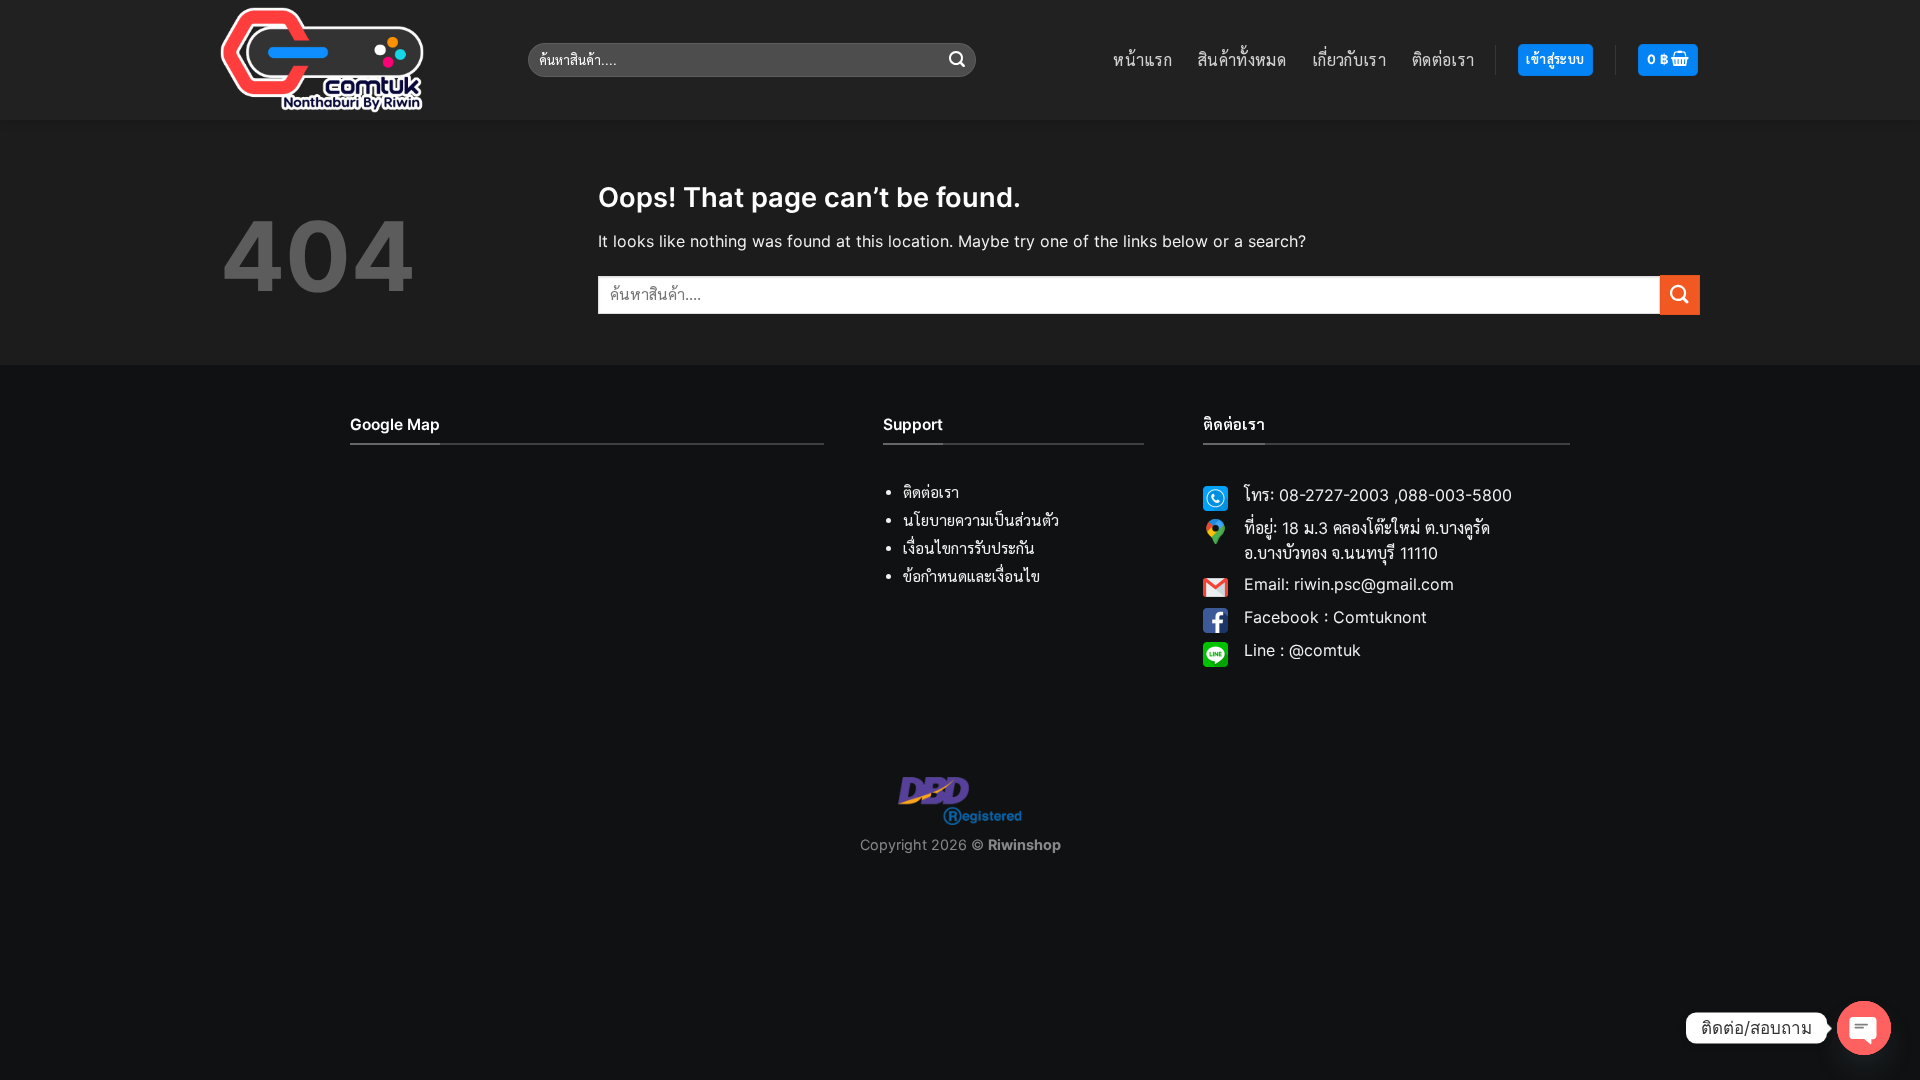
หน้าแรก (1142, 60)
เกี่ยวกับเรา (1349, 60)
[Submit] (957, 60)
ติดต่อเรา (1443, 60)
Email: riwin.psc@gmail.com (1349, 584)
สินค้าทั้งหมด (1242, 60)
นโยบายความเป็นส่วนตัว (981, 520)
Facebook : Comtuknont (1335, 617)
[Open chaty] (1864, 1028)
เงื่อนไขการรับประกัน (969, 548)
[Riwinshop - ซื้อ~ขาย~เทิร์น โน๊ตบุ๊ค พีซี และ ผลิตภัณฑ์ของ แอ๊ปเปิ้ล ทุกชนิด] (359, 60)
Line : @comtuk (1302, 650)
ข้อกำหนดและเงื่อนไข (971, 576)
